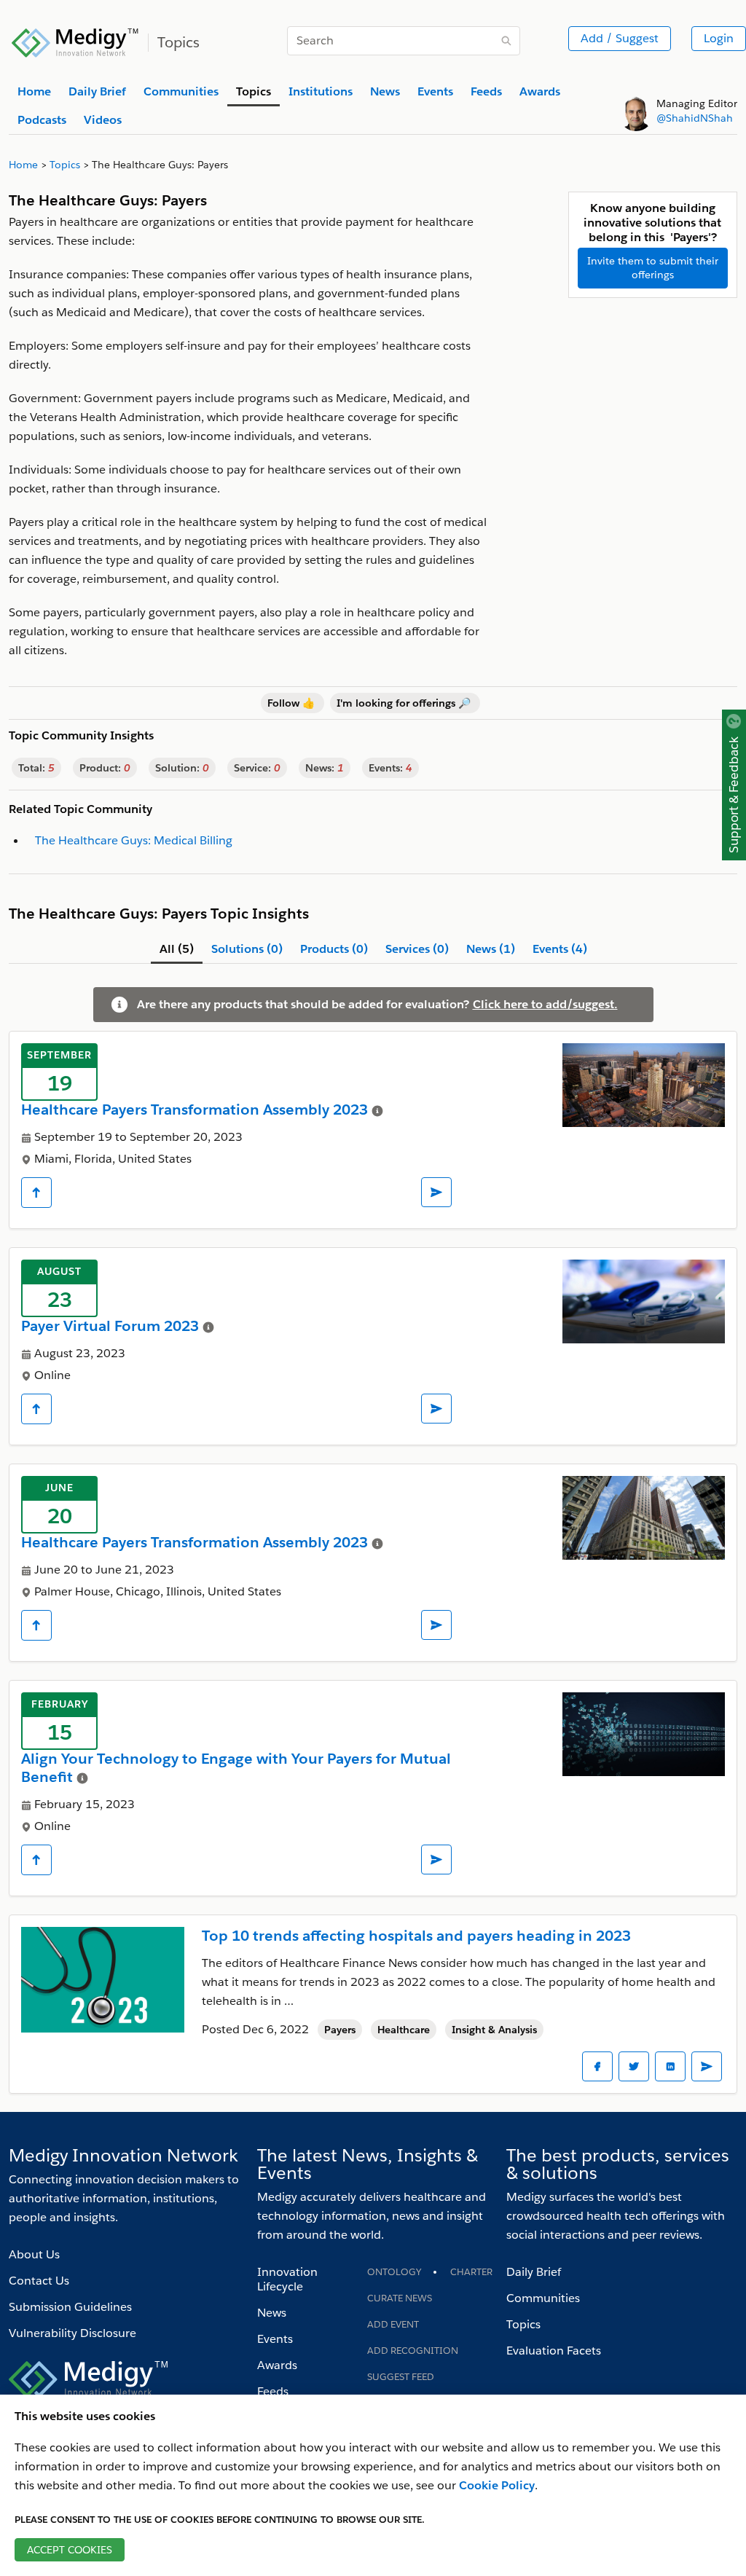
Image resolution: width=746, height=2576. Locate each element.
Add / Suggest (620, 38)
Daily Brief (534, 2272)
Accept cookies (70, 2550)
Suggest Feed (401, 2377)
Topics (523, 2324)
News (272, 2313)
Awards (277, 2365)
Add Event (393, 2324)
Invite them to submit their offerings (653, 268)
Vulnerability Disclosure (72, 2333)
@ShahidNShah (695, 118)
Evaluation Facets (554, 2351)
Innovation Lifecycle (287, 2279)
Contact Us (39, 2281)
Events (275, 2339)
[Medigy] (75, 41)
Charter (471, 2272)
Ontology (394, 2272)
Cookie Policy (497, 2485)
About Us (34, 2254)
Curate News (400, 2298)
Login (719, 38)
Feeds (273, 2391)
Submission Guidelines (70, 2307)
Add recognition (413, 2351)
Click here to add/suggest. (545, 1004)
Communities (543, 2298)
